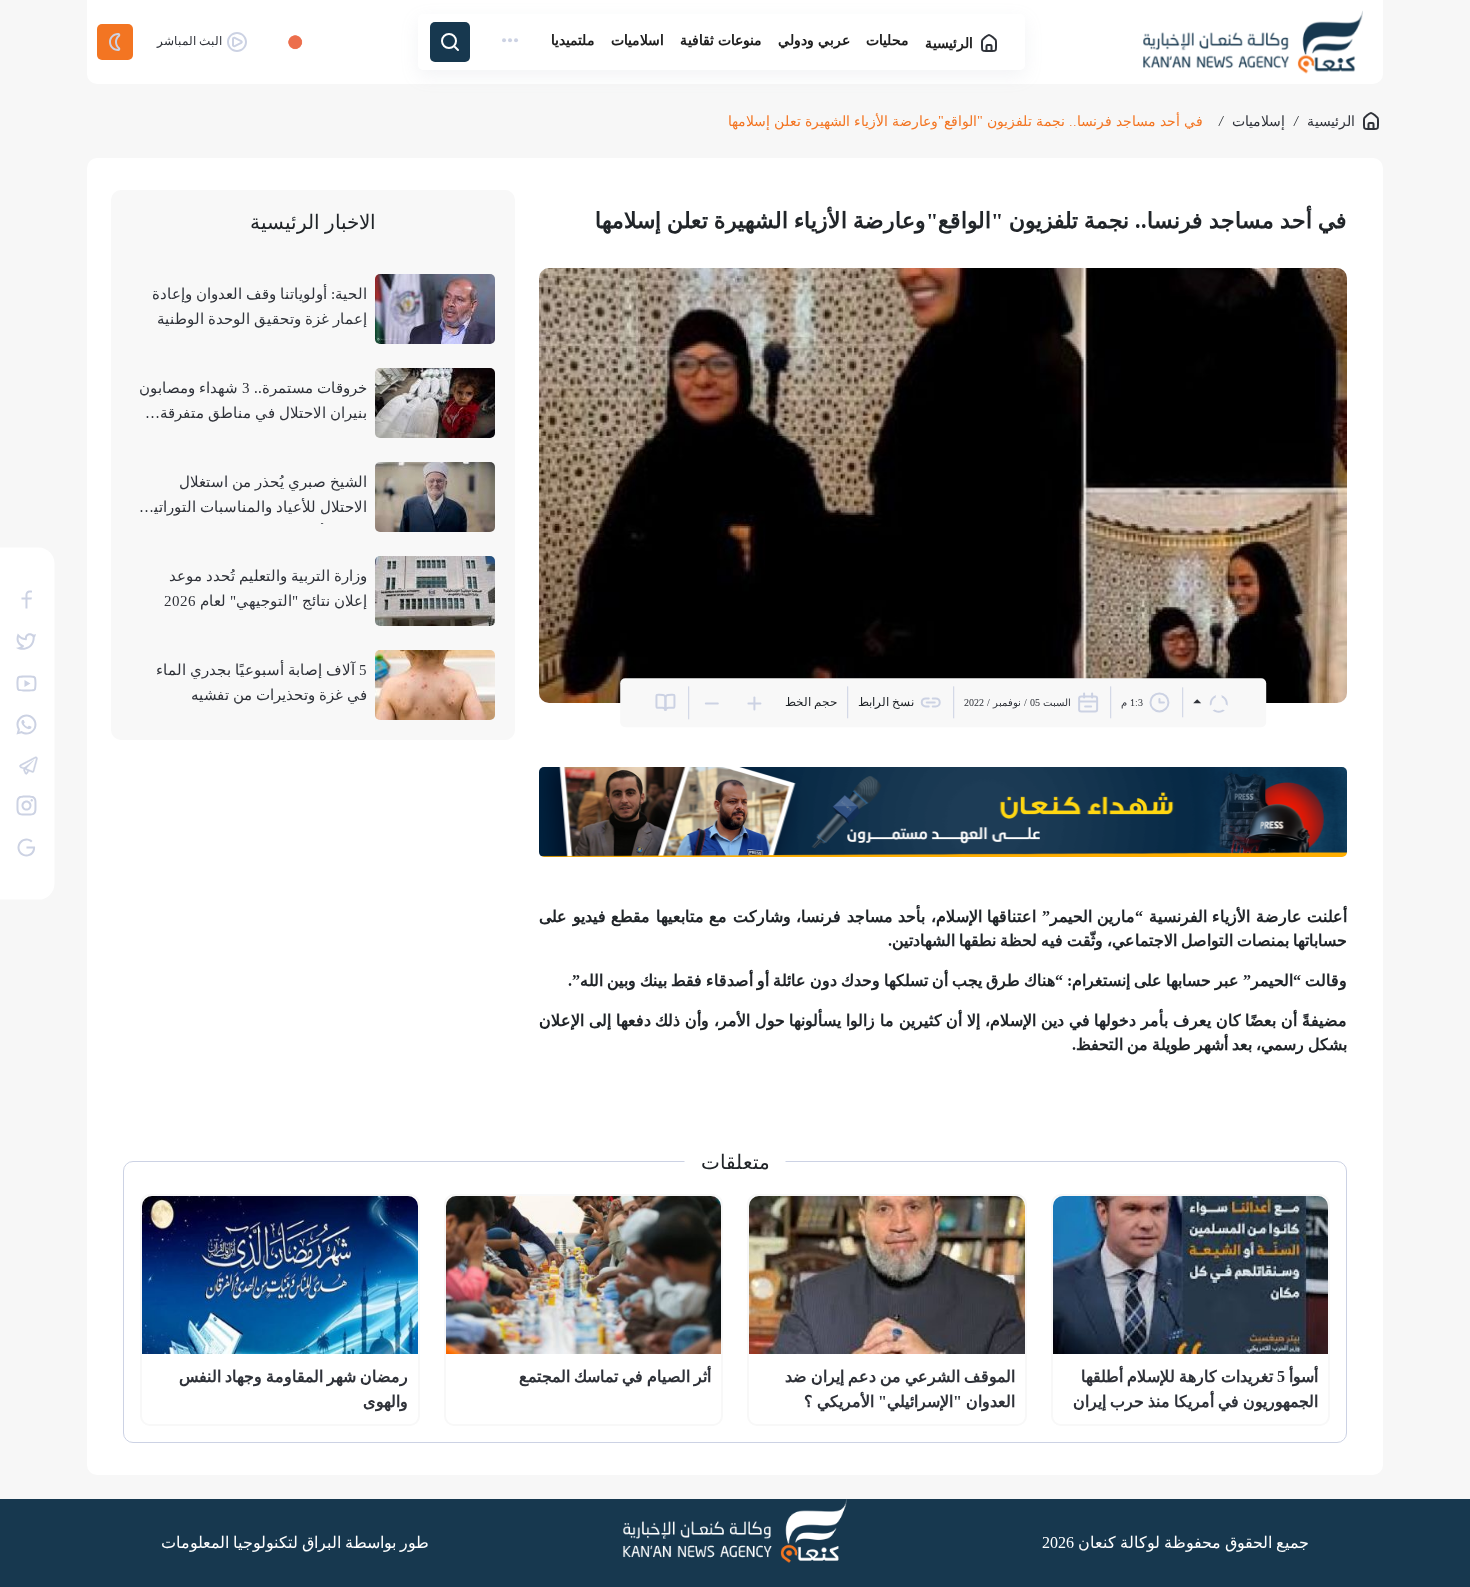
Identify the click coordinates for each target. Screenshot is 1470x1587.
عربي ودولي (814, 40)
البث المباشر (191, 41)
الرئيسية (951, 43)
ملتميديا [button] (573, 40)
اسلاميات (637, 40)
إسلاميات (1258, 121)
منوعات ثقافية (721, 40)
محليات (887, 40)
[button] (510, 40)
